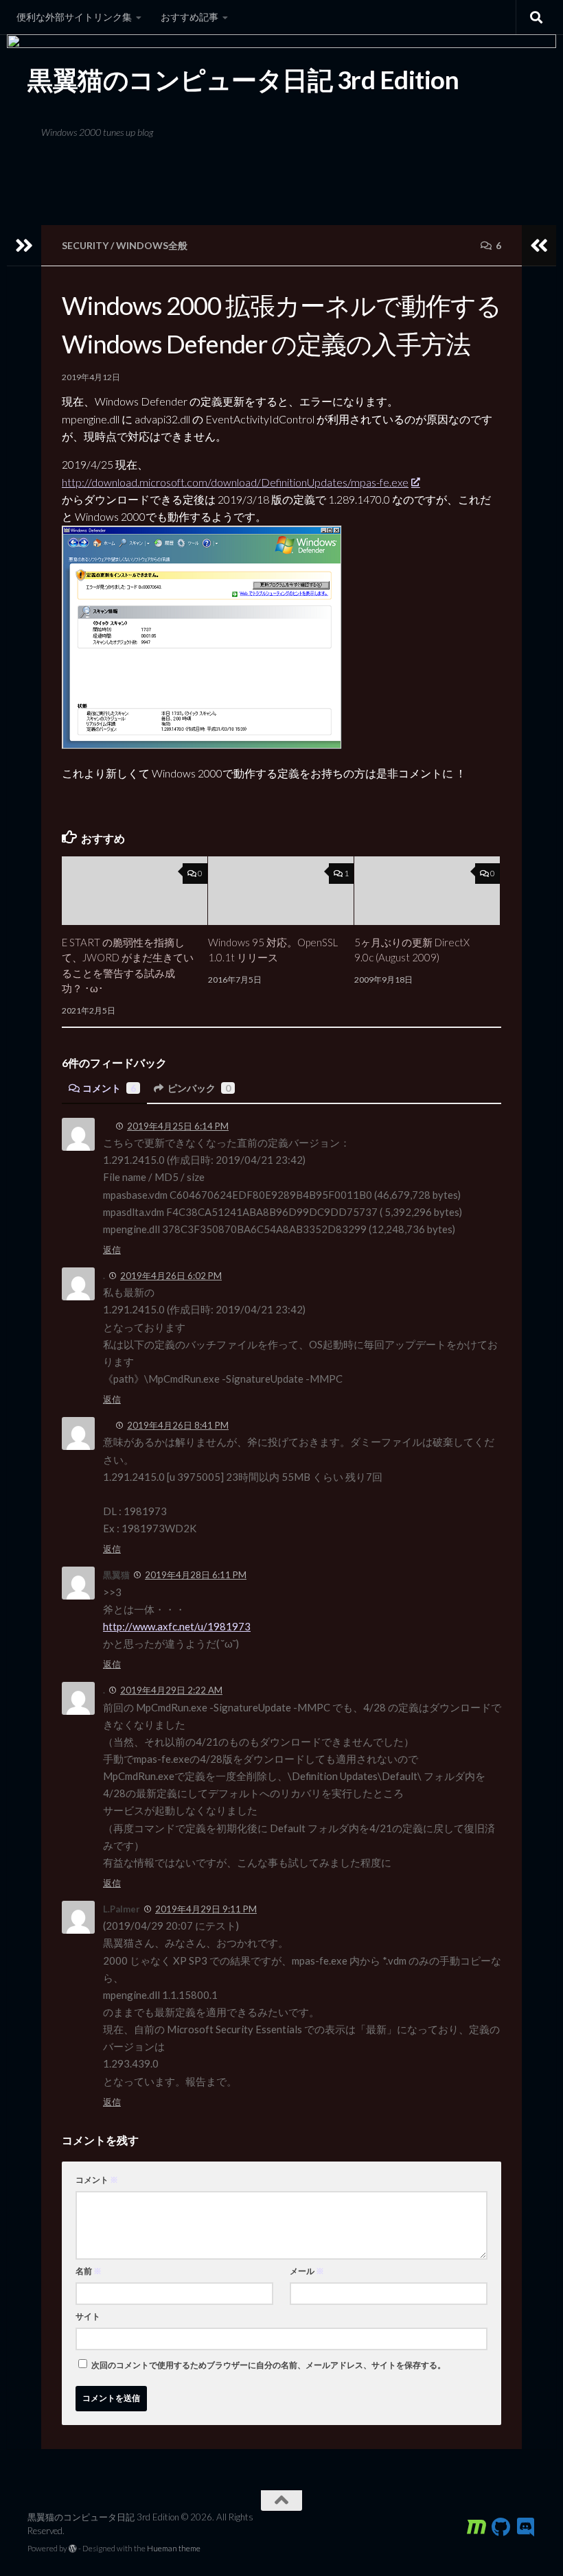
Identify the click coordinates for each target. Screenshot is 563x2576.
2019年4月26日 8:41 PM (178, 1425)
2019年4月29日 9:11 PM (206, 1909)
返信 (112, 1250)
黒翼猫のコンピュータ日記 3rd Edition (243, 80)
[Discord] (526, 2527)
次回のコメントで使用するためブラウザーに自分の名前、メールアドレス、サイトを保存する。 (268, 2365)
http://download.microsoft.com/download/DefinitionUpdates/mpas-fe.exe (235, 482)
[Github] (501, 2527)
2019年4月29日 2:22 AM (171, 1690)
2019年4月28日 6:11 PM (196, 1575)
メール (307, 2271)
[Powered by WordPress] (73, 2549)
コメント (109, 1088)
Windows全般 (152, 245)
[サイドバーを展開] (24, 246)
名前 (89, 2271)
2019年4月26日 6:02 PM (171, 1276)
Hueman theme (174, 2548)
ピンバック (199, 1088)
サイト (88, 2316)
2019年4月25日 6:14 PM (178, 1126)
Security (85, 245)
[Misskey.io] (476, 2527)
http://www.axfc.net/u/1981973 (177, 1626)
